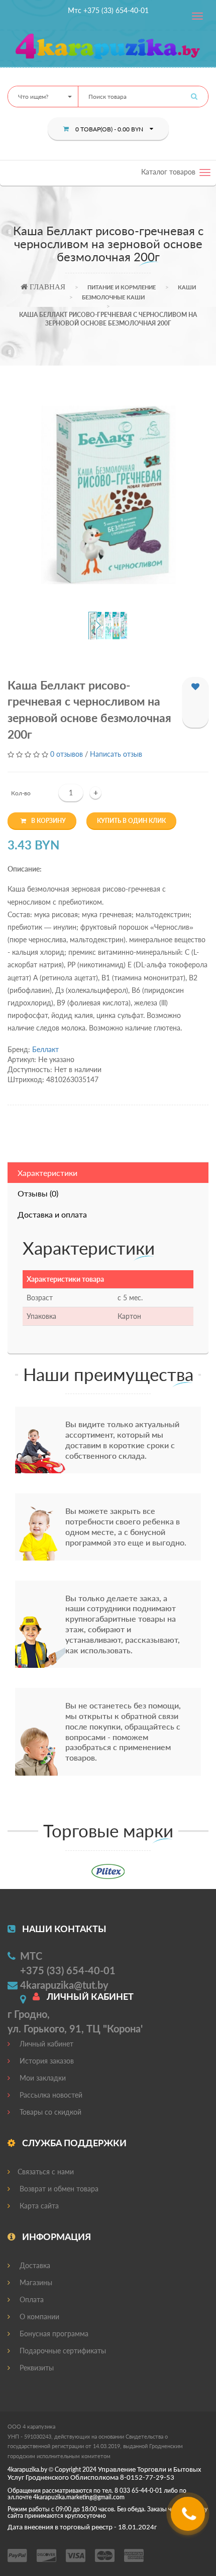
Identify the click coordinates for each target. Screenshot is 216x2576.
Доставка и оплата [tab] (52, 1214)
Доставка (34, 2265)
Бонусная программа (53, 2334)
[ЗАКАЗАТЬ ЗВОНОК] (189, 2518)
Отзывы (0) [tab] (38, 1193)
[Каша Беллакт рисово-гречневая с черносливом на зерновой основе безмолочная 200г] (108, 495)
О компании (38, 2316)
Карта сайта (38, 2206)
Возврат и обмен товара (58, 2189)
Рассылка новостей (50, 2095)
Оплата (31, 2299)
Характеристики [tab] (47, 1173)
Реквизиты (36, 2368)
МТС (31, 1956)
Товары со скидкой (49, 2112)
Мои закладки (42, 2078)
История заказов (46, 2061)
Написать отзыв (116, 754)
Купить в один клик (131, 821)
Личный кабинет (45, 2044)
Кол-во (21, 793)
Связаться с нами (46, 2172)
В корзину (48, 821)
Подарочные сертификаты (62, 2351)
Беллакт (45, 1049)
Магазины (35, 2282)
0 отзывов (67, 754)
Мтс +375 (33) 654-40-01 (108, 10)
